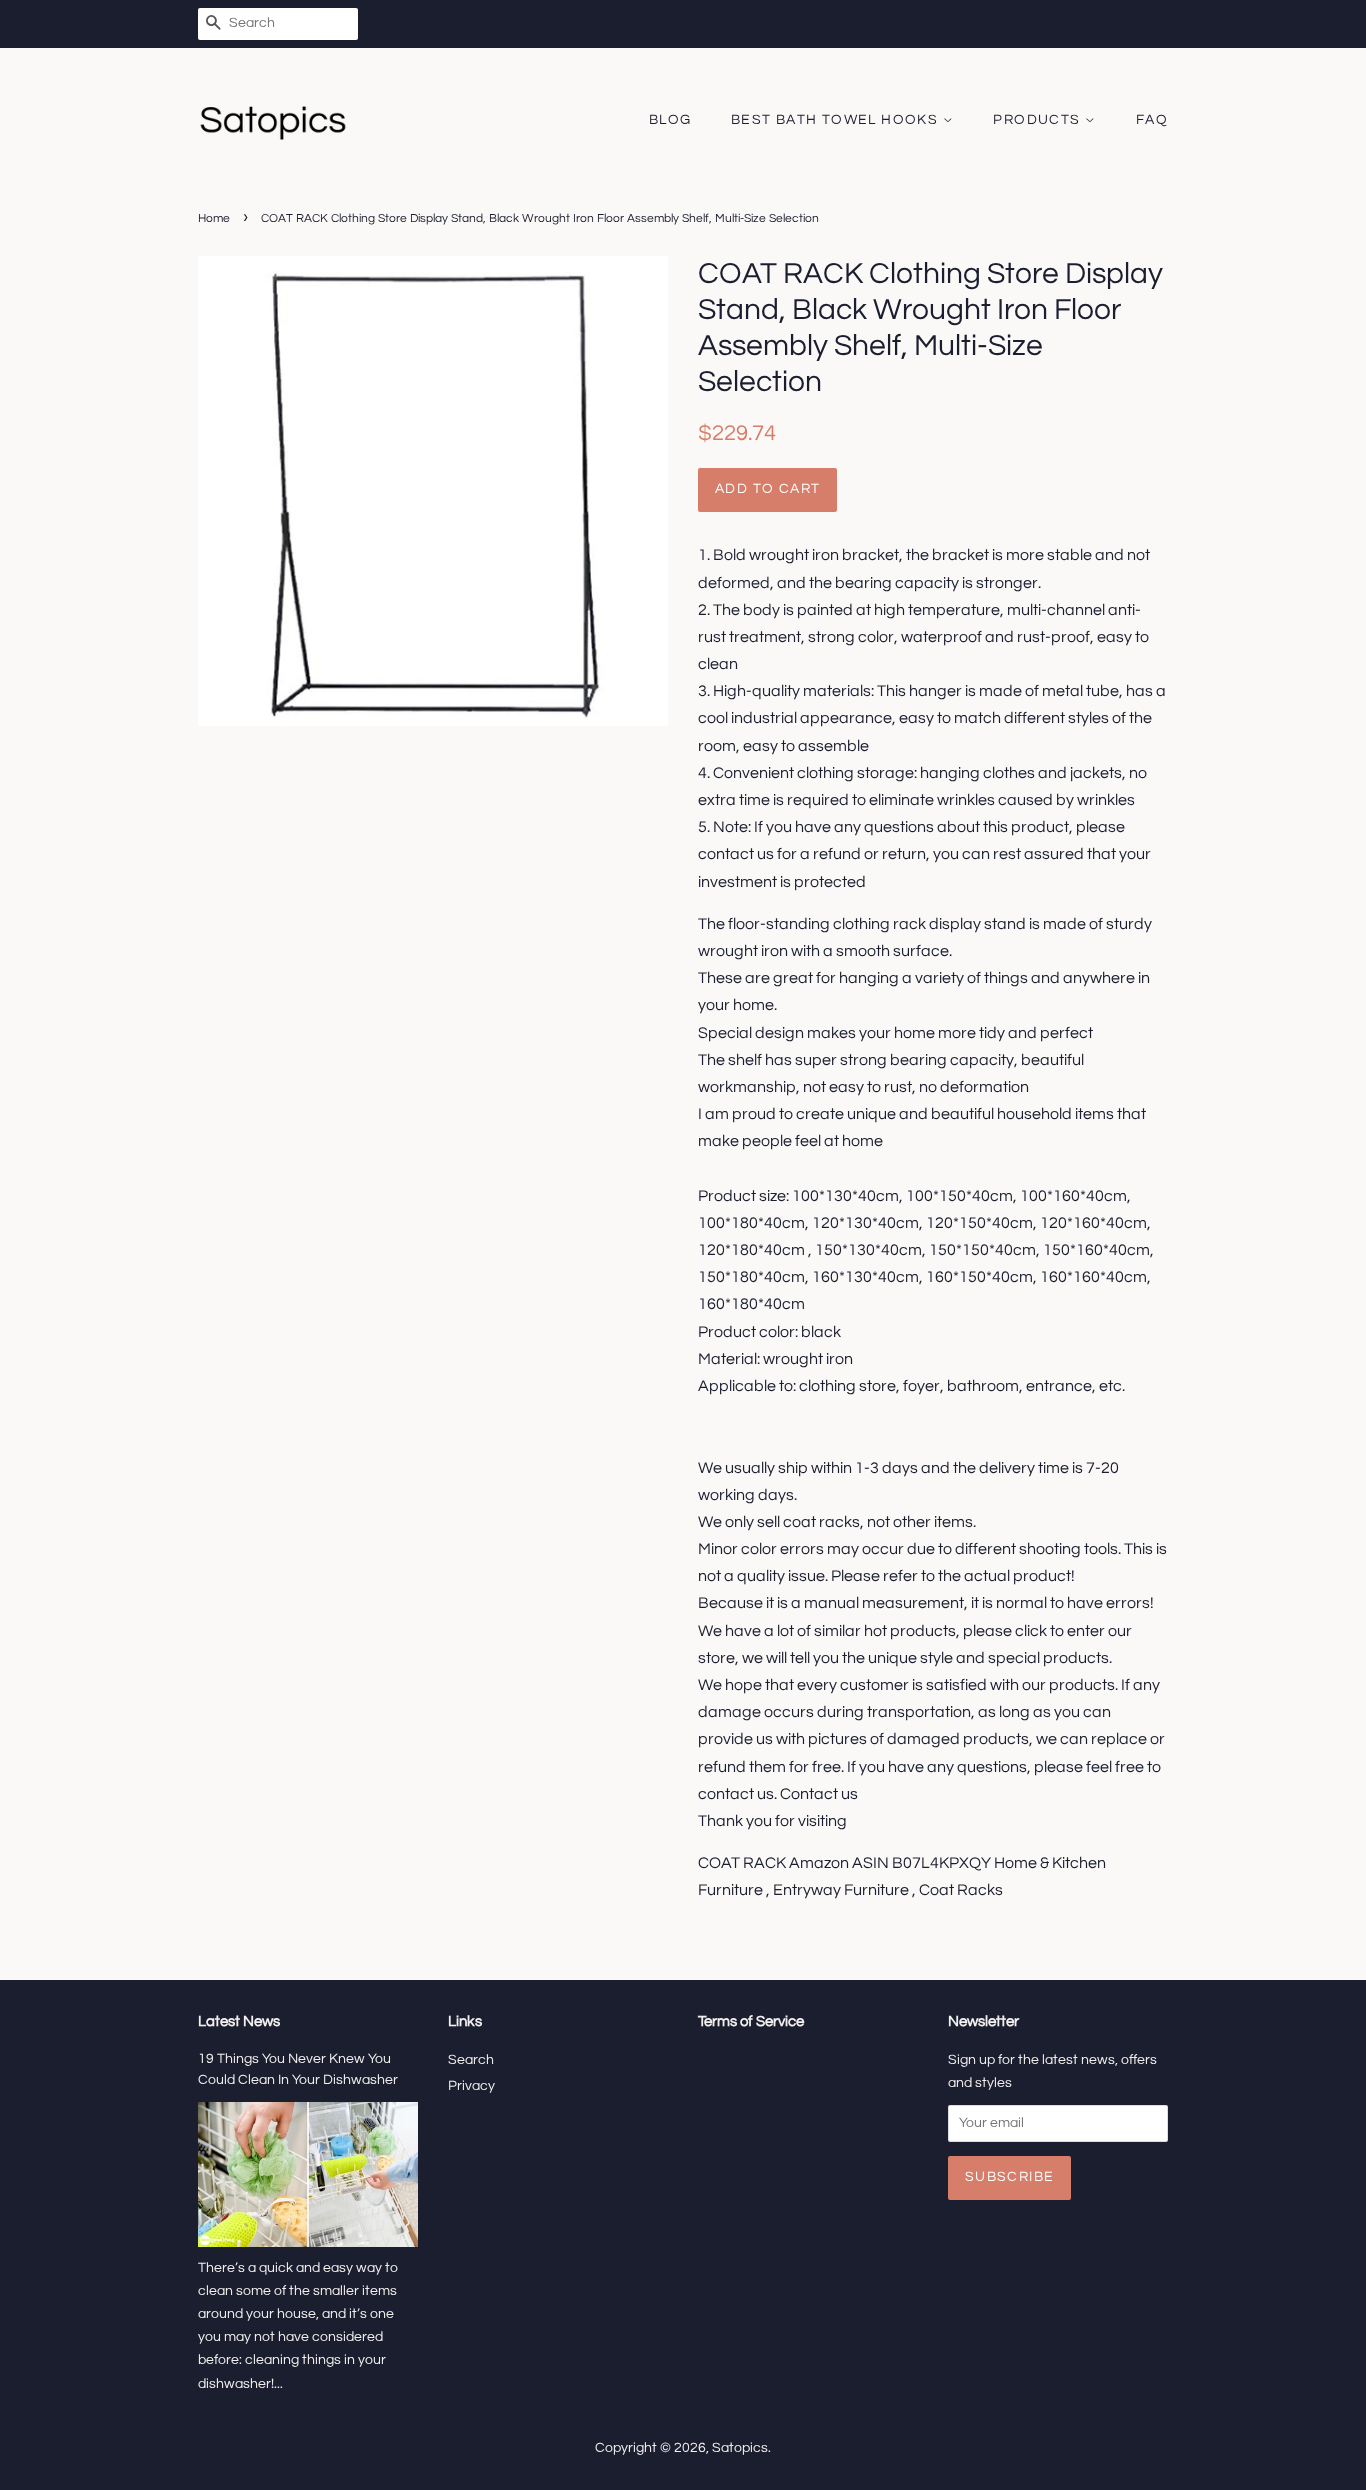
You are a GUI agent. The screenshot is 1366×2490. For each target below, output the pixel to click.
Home (214, 218)
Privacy (471, 2086)
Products (1039, 120)
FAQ (1152, 120)
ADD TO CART (767, 489)
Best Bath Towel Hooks (837, 120)
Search (471, 2060)
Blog (670, 120)
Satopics (740, 2448)
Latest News (239, 2021)
